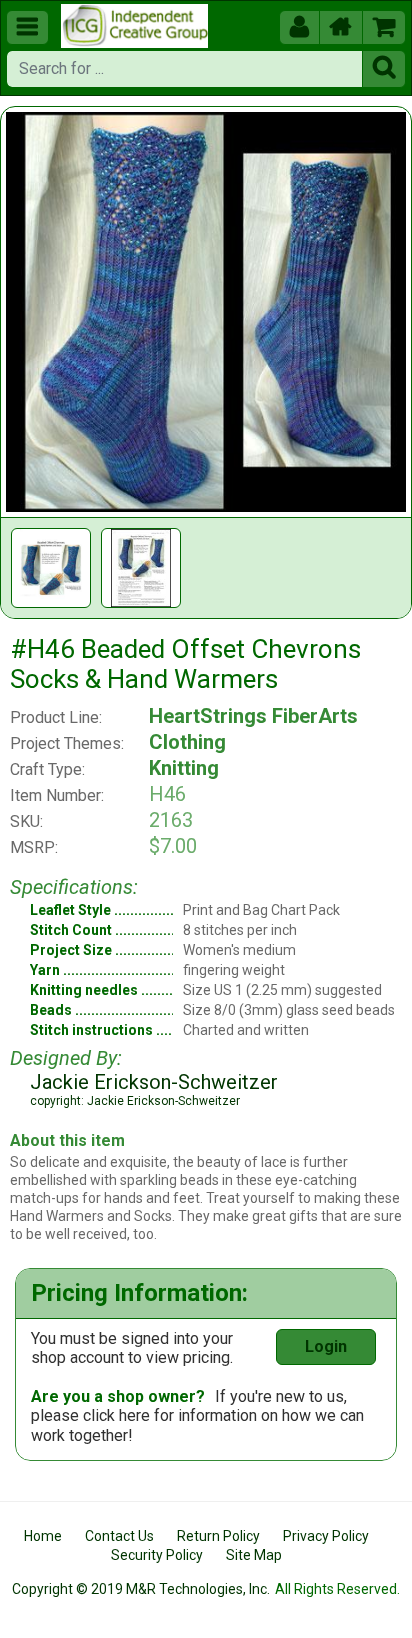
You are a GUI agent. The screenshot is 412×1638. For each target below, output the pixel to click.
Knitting (184, 768)
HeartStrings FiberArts (253, 716)
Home (43, 1536)
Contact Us (119, 1536)
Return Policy (218, 1536)
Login (326, 1346)
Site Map (254, 1555)
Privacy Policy (326, 1536)
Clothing (187, 742)
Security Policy (157, 1555)
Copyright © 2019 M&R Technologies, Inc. (141, 1589)
